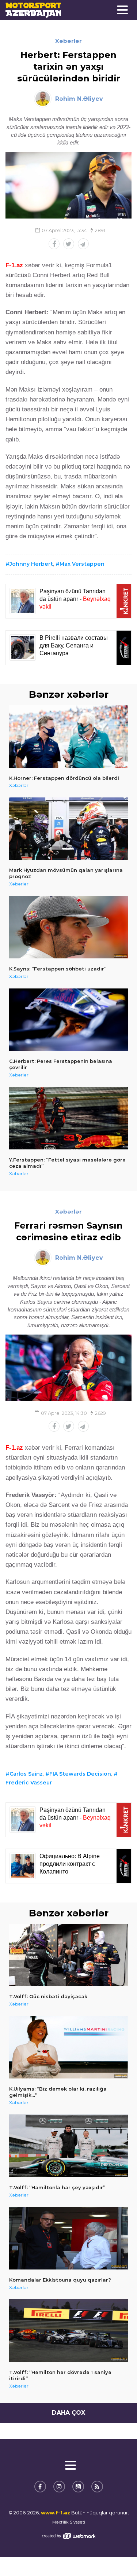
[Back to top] (117, 2555)
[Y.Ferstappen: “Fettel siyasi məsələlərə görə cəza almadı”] (68, 1118)
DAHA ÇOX (68, 2413)
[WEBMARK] (69, 2536)
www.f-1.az (56, 2513)
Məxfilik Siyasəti (69, 2522)
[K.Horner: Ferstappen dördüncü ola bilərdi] (68, 736)
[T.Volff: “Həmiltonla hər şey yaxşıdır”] (68, 2146)
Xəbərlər (68, 41)
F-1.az (14, 265)
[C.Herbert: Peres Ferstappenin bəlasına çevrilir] (68, 1020)
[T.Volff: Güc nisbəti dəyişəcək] (68, 1955)
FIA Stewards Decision (80, 1774)
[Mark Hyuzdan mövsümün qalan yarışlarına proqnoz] (68, 829)
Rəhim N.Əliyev (79, 99)
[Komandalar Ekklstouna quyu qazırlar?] (68, 2238)
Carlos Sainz (26, 1774)
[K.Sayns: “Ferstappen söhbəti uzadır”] (68, 927)
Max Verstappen (82, 564)
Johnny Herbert (31, 564)
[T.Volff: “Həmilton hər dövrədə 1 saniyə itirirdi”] (68, 2331)
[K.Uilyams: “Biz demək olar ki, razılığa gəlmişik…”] (68, 2047)
